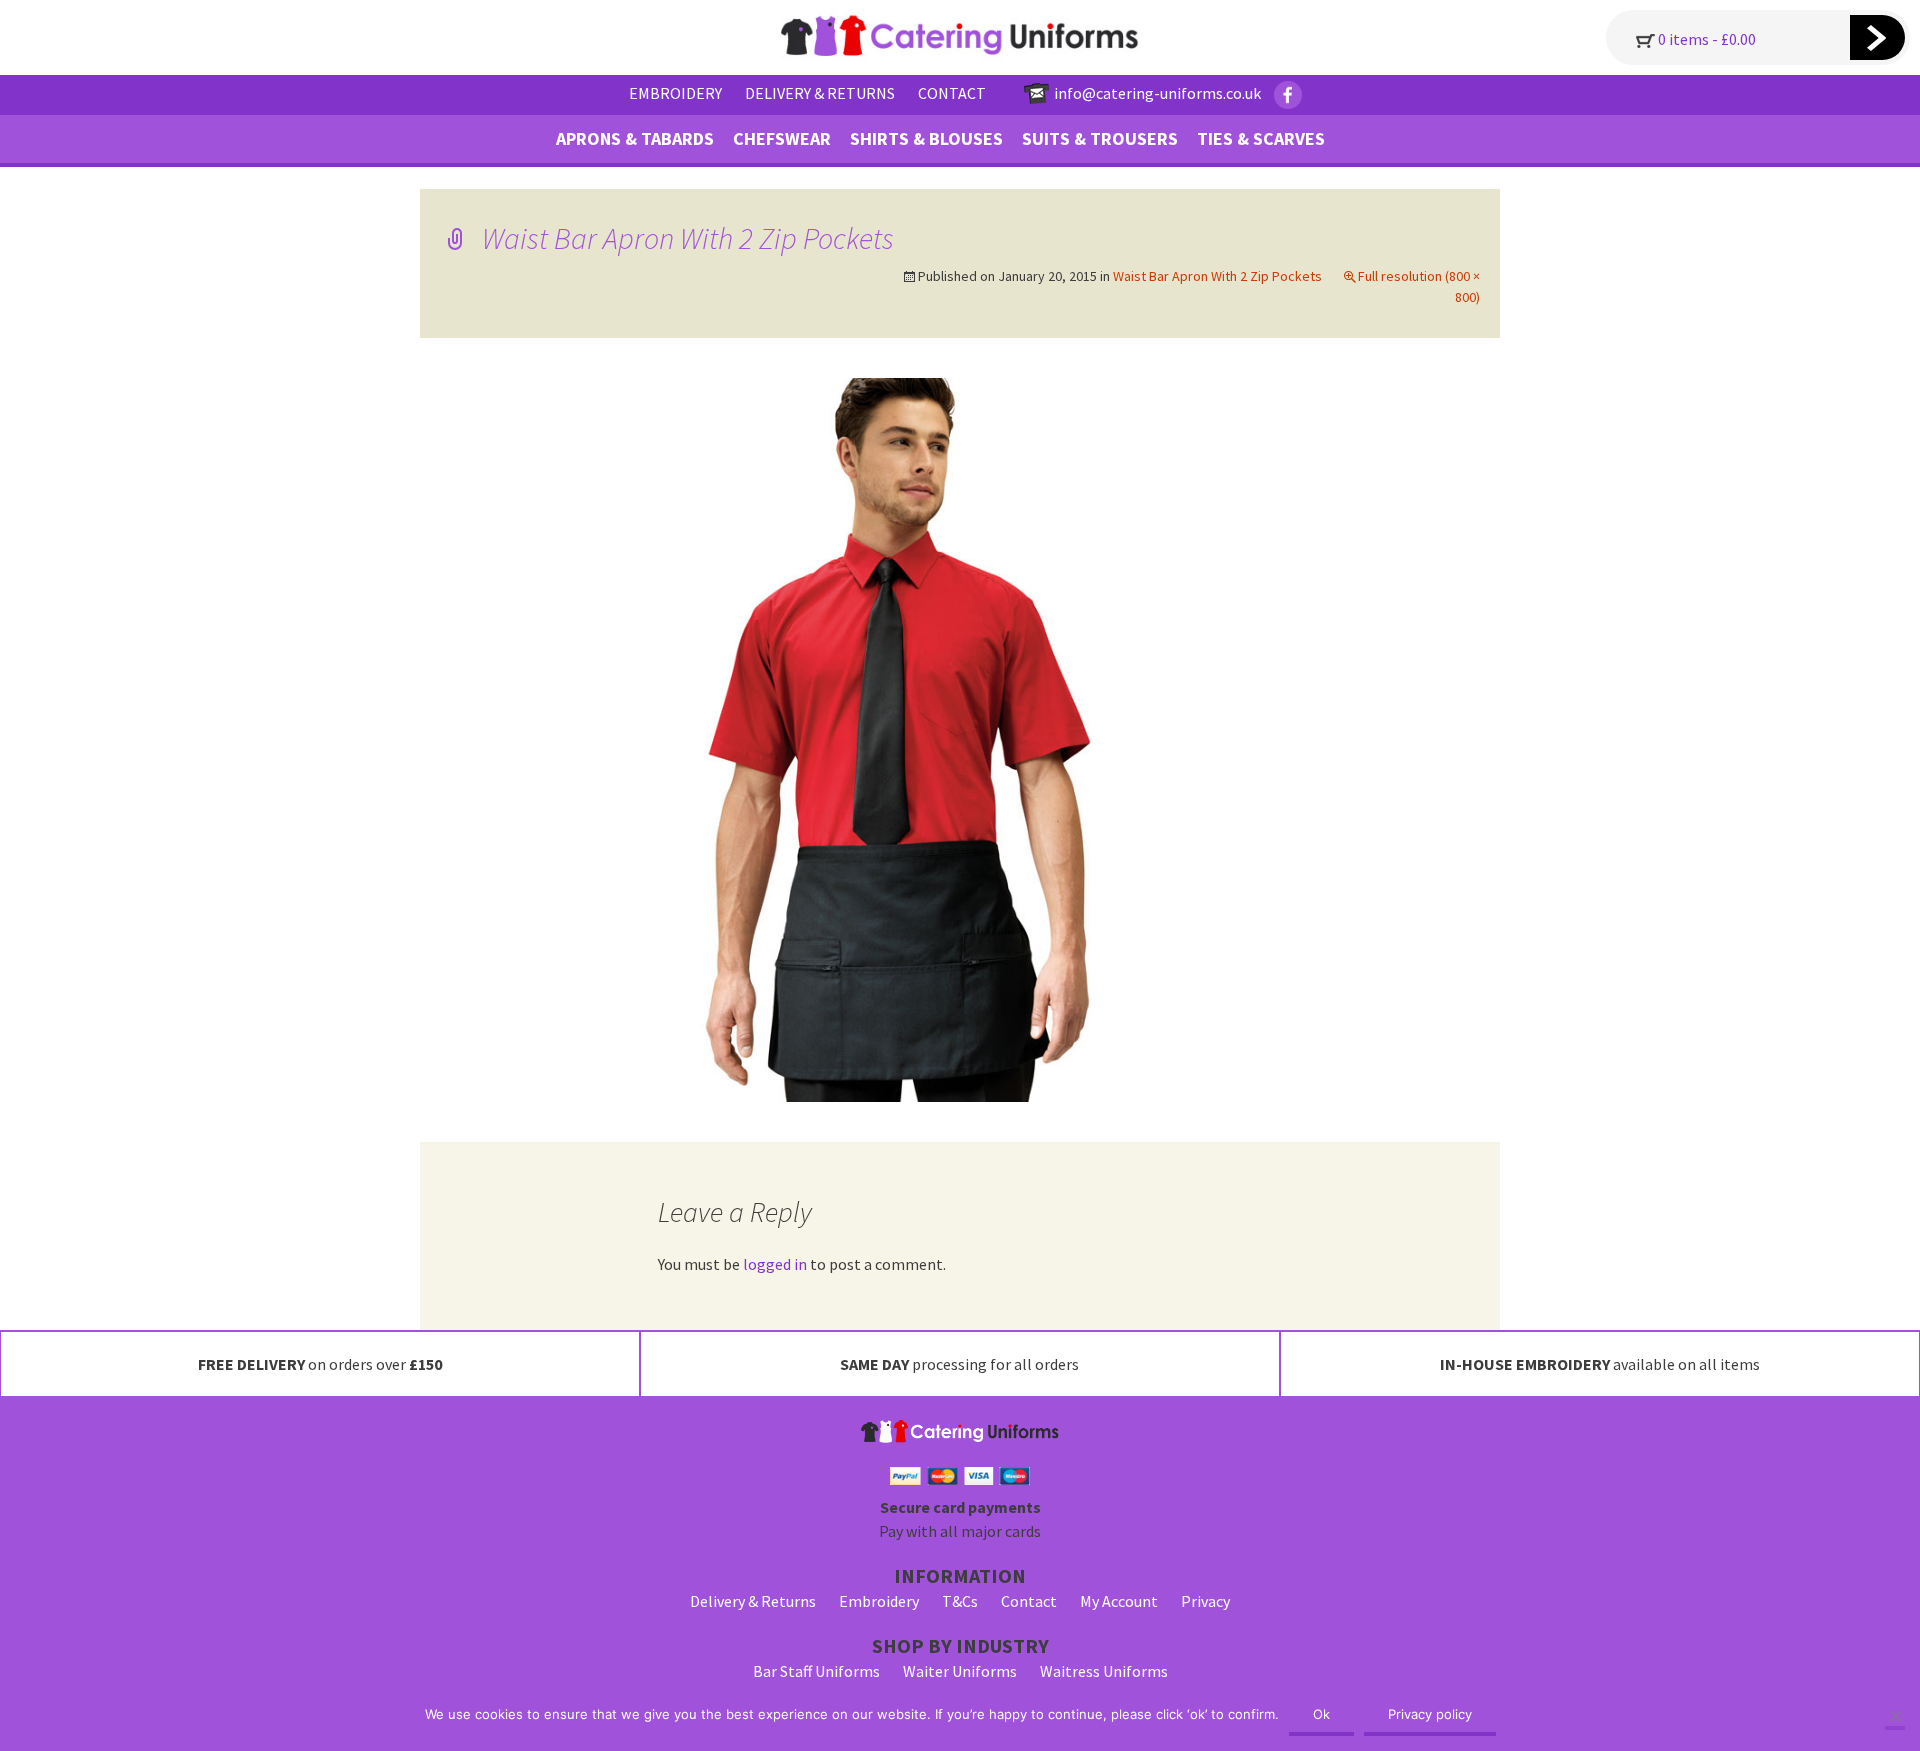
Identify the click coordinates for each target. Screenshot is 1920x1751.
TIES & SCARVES (1261, 138)
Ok (1321, 1714)
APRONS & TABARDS (635, 138)
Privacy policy (1430, 1714)
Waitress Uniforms (1104, 1671)
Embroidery (879, 1601)
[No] (1895, 1718)
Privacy (1205, 1601)
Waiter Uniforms (960, 1671)
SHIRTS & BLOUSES (926, 138)
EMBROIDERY (675, 93)
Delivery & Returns (753, 1601)
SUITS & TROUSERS (1100, 138)
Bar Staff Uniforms (816, 1671)
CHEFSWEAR (782, 138)
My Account (1119, 1601)
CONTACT (952, 93)
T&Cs (960, 1601)
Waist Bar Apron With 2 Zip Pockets (1217, 276)
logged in (775, 1264)
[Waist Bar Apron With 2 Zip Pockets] (960, 738)
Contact (1029, 1601)
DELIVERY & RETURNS (820, 93)
